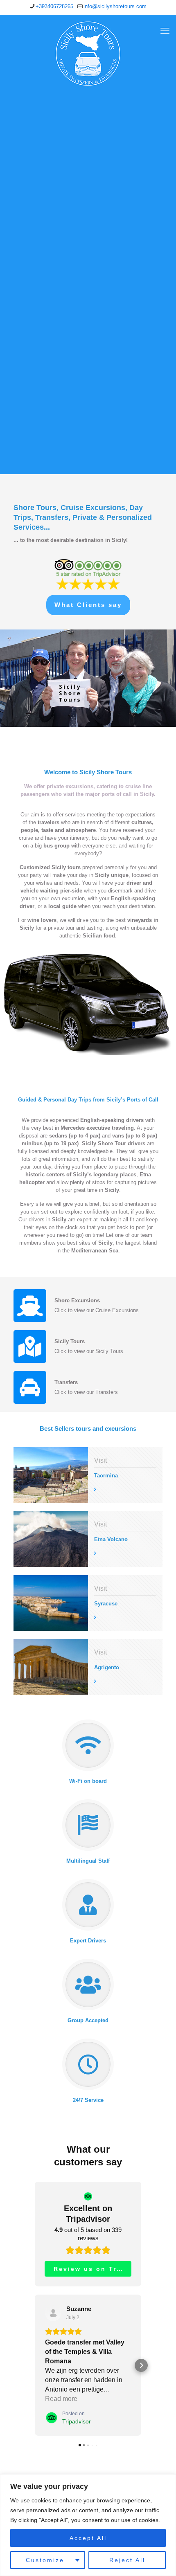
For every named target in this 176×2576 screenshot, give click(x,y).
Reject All (127, 2560)
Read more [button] (61, 2399)
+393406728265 (54, 6)
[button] (35, 2365)
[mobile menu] (165, 31)
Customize (45, 2560)
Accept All (88, 2538)
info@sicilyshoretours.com (115, 6)
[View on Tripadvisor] (53, 2313)
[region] (88, 2525)
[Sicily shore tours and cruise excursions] (88, 54)
